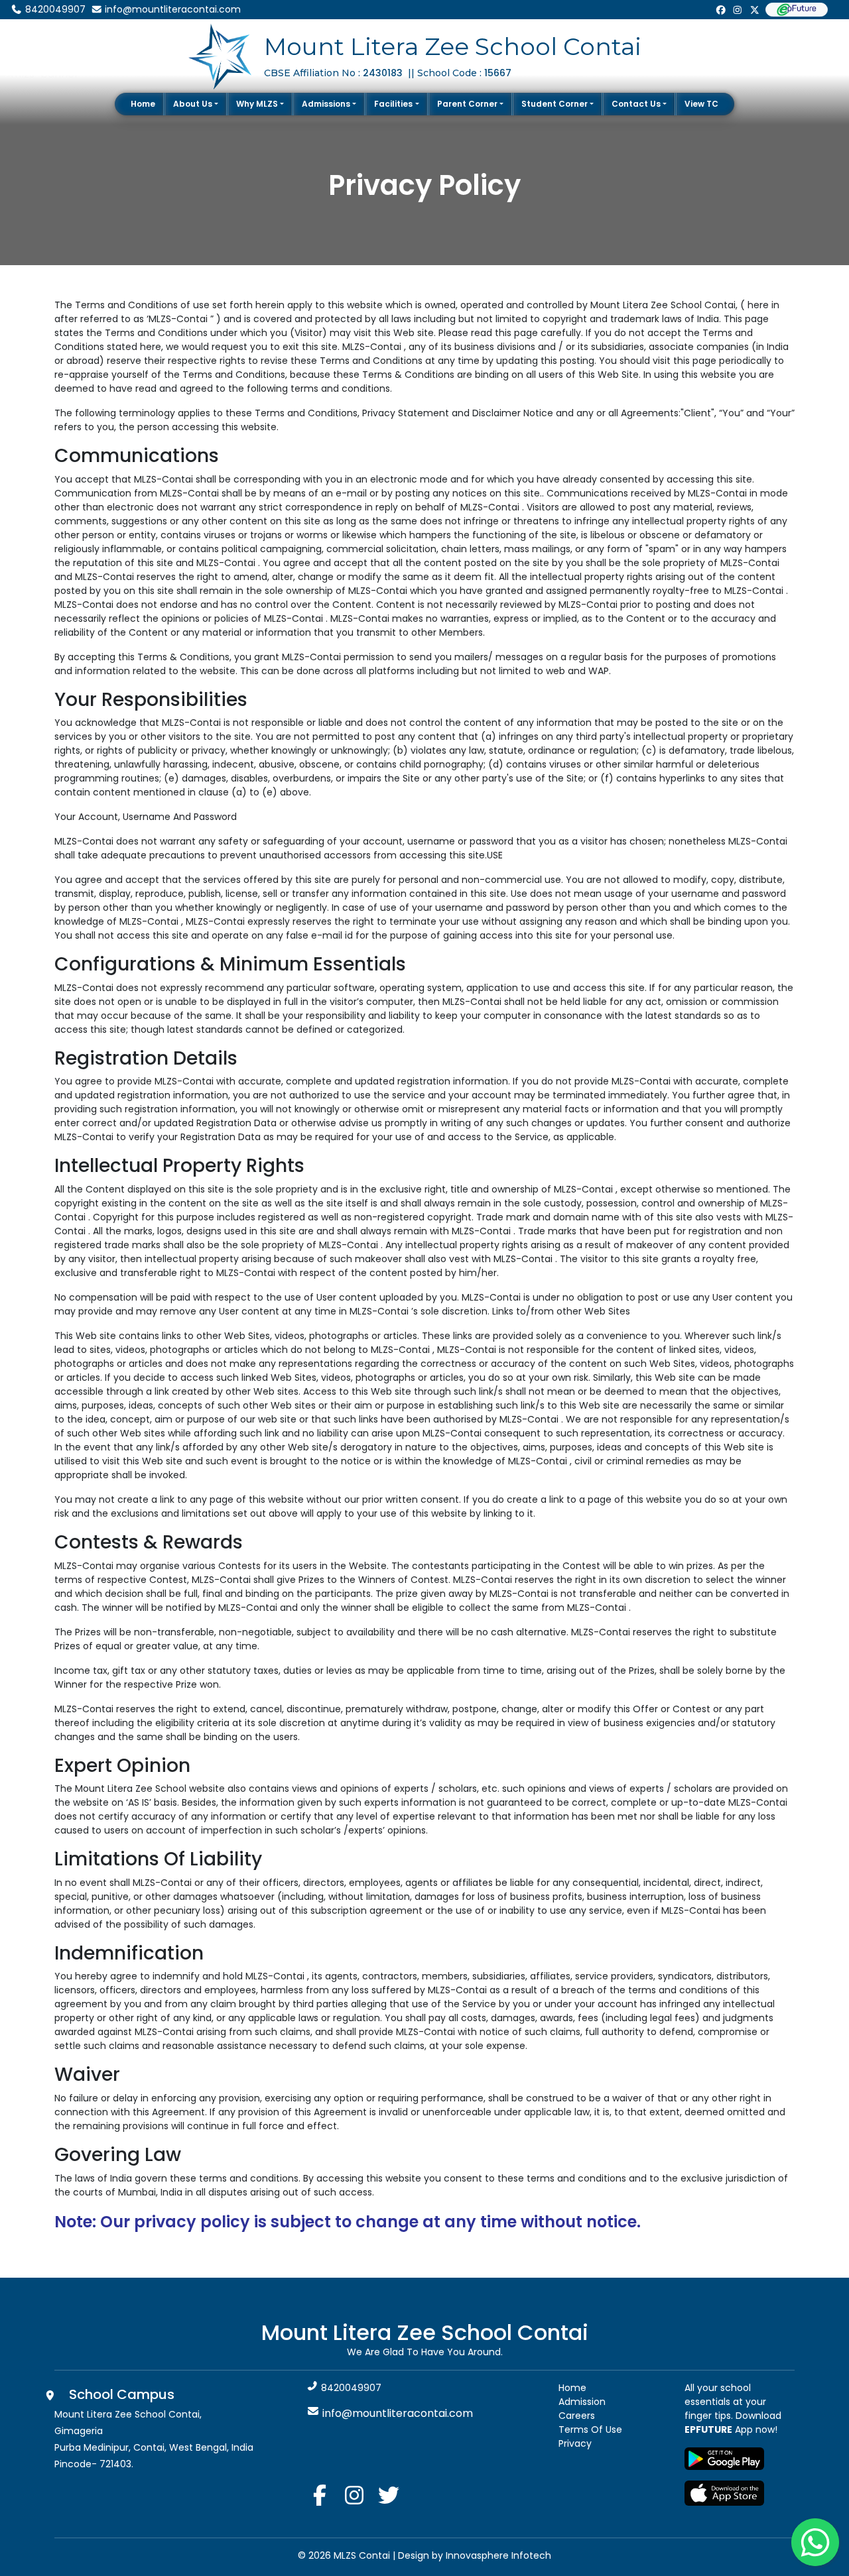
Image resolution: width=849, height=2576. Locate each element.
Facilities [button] (393, 104)
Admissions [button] (326, 104)
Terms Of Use (590, 2430)
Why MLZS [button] (257, 104)
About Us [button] (193, 104)
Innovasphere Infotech (497, 2555)
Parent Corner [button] (467, 104)
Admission (582, 2402)
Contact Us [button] (636, 104)
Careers (577, 2416)
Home (143, 104)
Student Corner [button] (555, 104)
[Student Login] (797, 10)
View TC (701, 104)
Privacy (575, 2443)
